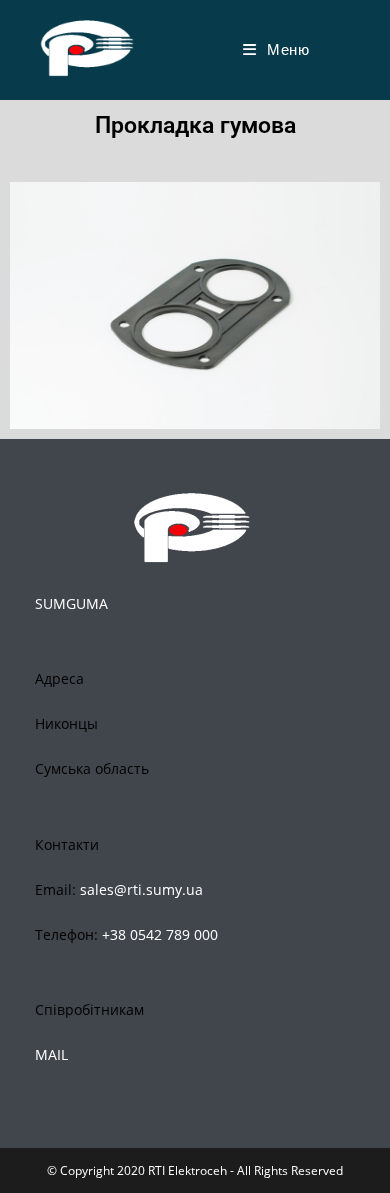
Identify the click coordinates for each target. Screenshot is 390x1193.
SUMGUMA (71, 603)
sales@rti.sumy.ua (141, 889)
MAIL (51, 1054)
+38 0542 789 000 (160, 934)
